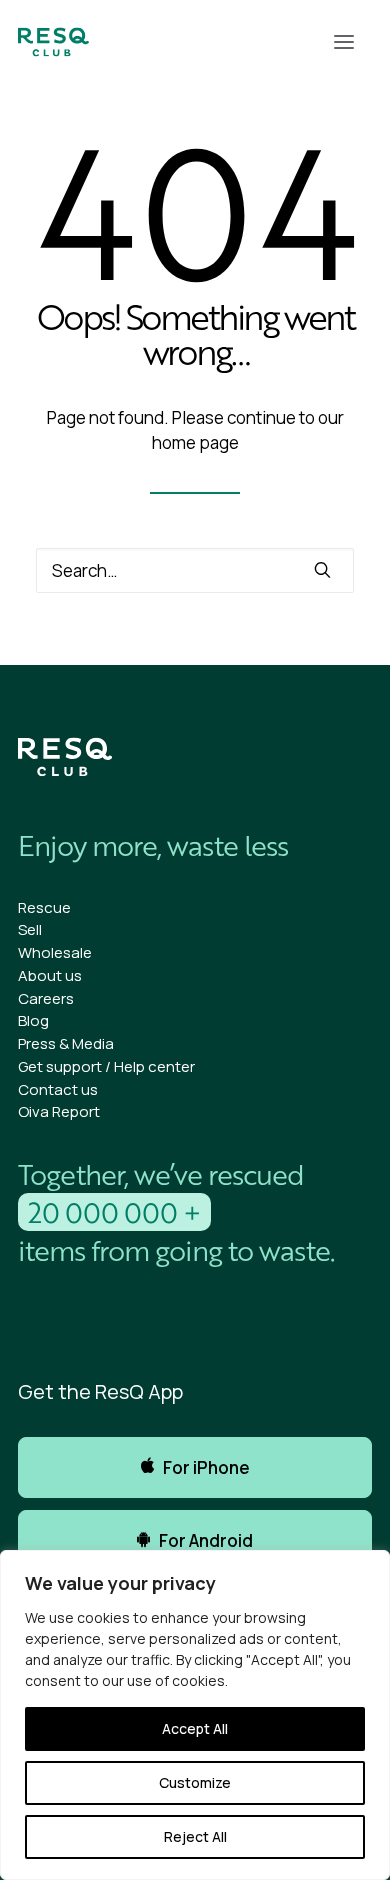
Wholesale (55, 952)
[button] (344, 42)
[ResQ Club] (53, 42)
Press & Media (66, 1043)
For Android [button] (206, 1540)
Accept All (195, 1728)
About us (50, 975)
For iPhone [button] (206, 1467)
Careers (46, 998)
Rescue (44, 907)
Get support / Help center (106, 1066)
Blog (33, 1020)
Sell (30, 929)
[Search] (195, 570)
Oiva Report (59, 1111)
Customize (195, 1782)
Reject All (195, 1836)
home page (195, 442)
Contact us (58, 1089)
